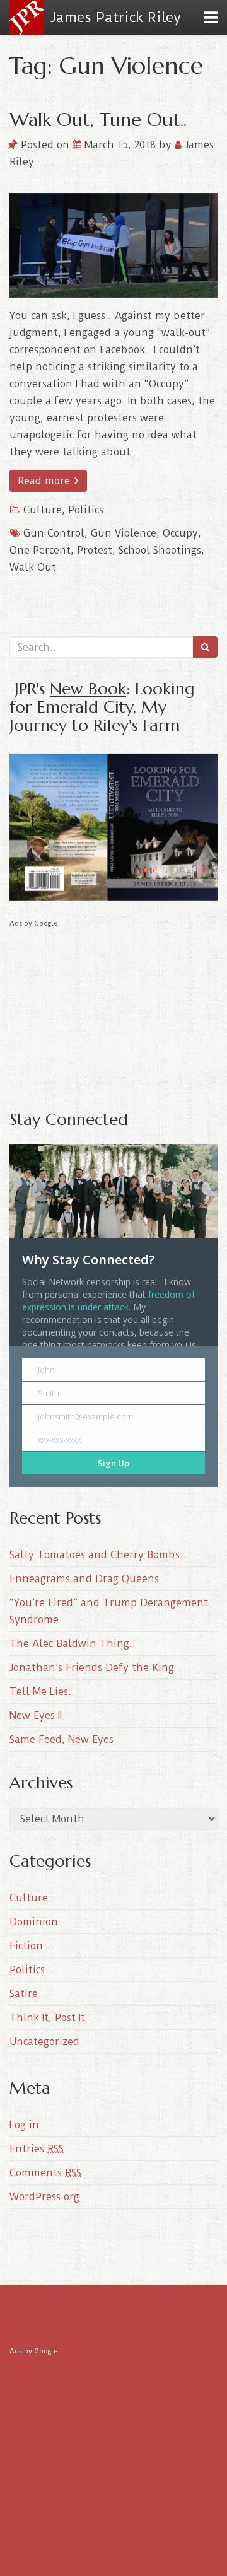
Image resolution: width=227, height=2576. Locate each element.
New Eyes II (36, 1716)
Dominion (34, 1922)
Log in (24, 2125)
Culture (43, 510)
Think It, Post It (47, 2018)
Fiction (26, 1946)
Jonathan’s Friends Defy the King (92, 1668)
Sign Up (113, 1463)
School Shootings (160, 550)
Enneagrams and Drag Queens (84, 1579)
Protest (95, 550)
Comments (45, 2173)
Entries (37, 2149)
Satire (24, 1994)
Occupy (180, 533)
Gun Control (54, 533)
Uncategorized (44, 2042)
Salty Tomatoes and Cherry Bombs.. (98, 1555)
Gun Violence (124, 533)
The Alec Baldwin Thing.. (73, 1644)
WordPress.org (44, 2197)
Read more (45, 481)
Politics (86, 510)
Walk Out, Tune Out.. (98, 119)
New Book (88, 688)
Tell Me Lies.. (42, 1692)
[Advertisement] (113, 1010)
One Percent (40, 550)
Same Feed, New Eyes (61, 1740)
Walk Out (33, 567)
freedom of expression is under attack (108, 1301)
